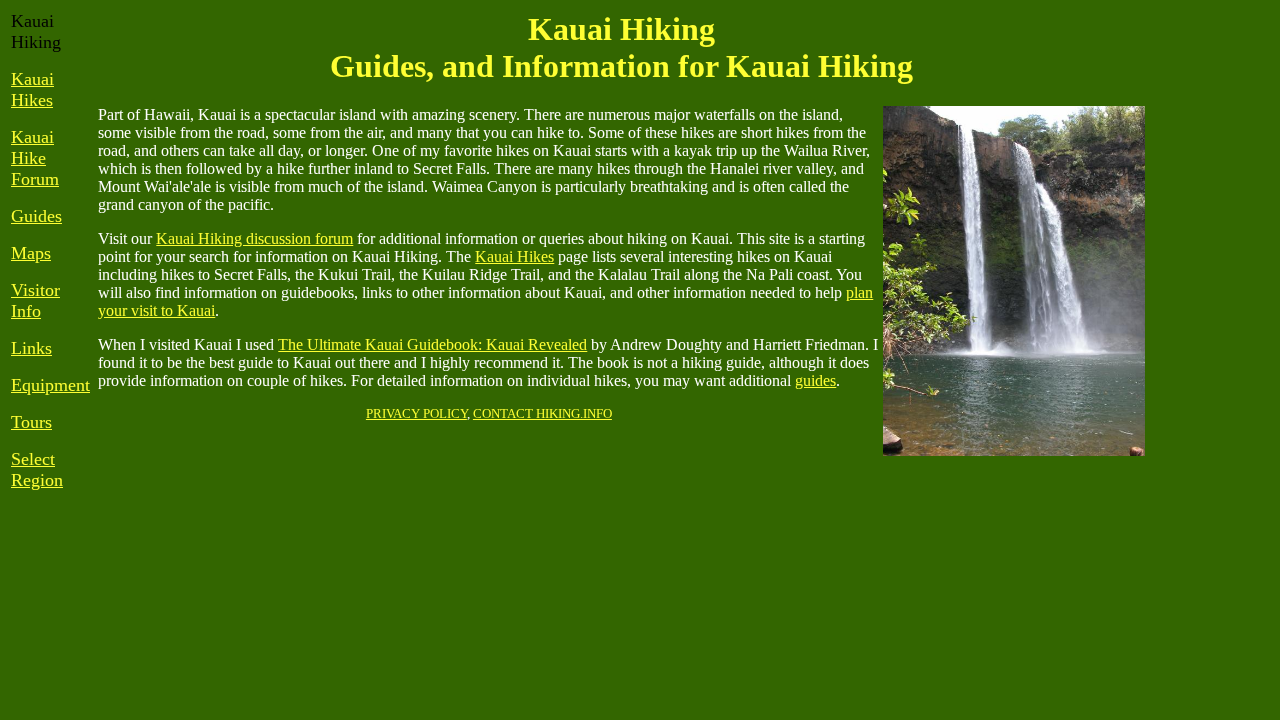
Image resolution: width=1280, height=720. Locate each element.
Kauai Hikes (514, 256)
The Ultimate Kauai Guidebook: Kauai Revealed (432, 344)
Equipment (50, 385)
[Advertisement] (1209, 311)
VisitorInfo (35, 300)
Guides (36, 216)
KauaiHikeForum (35, 158)
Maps (31, 253)
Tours (31, 422)
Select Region (37, 469)
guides (815, 380)
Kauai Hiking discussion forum (254, 238)
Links (31, 348)
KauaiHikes (32, 89)
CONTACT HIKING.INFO (542, 413)
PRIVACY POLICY (416, 413)
